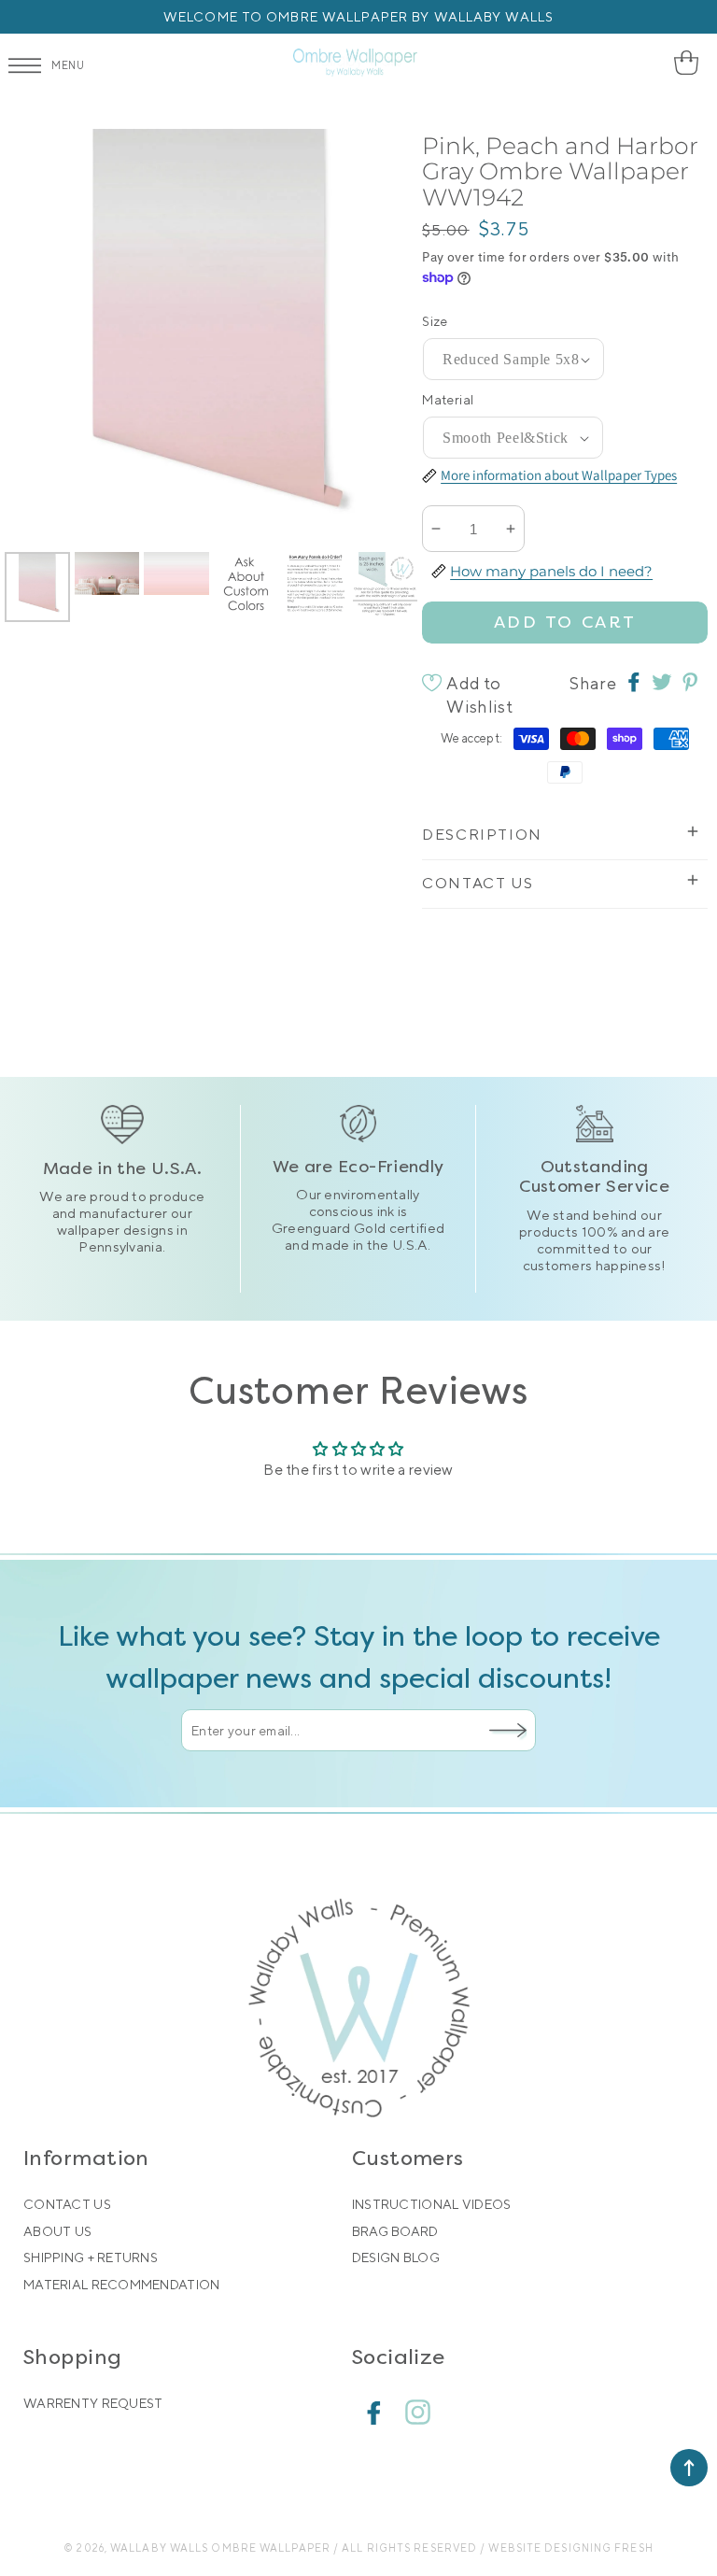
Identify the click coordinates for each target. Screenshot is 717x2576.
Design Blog (396, 2258)
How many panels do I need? (551, 570)
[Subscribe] (508, 1730)
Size (435, 321)
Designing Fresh (599, 2548)
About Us (57, 2231)
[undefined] (37, 336)
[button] (691, 63)
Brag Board (395, 2231)
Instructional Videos (432, 2204)
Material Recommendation (121, 2285)
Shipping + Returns (91, 2258)
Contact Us (67, 2204)
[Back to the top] (689, 2468)
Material (448, 400)
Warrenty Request (93, 2403)
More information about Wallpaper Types (559, 475)
